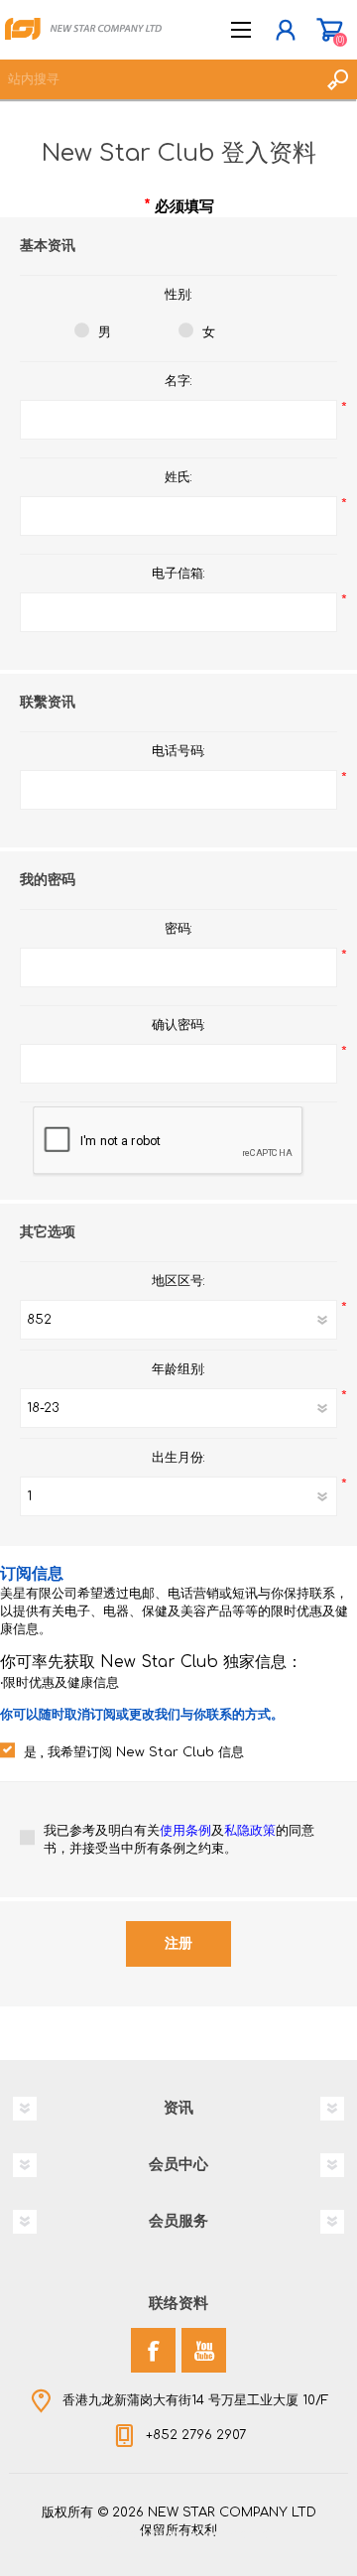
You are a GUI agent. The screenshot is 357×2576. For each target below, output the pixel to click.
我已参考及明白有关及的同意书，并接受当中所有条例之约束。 (179, 1840)
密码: (178, 929)
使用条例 (185, 1831)
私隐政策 (250, 1831)
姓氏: (178, 477)
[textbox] (159, 79)
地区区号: (178, 1281)
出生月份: (178, 1458)
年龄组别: (178, 1369)
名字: (178, 381)
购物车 (330, 30)
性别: (178, 295)
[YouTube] (204, 2350)
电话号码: (178, 751)
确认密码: (178, 1025)
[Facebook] (153, 2350)
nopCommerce (219, 2534)
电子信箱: (178, 574)
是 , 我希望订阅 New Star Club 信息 (134, 1752)
